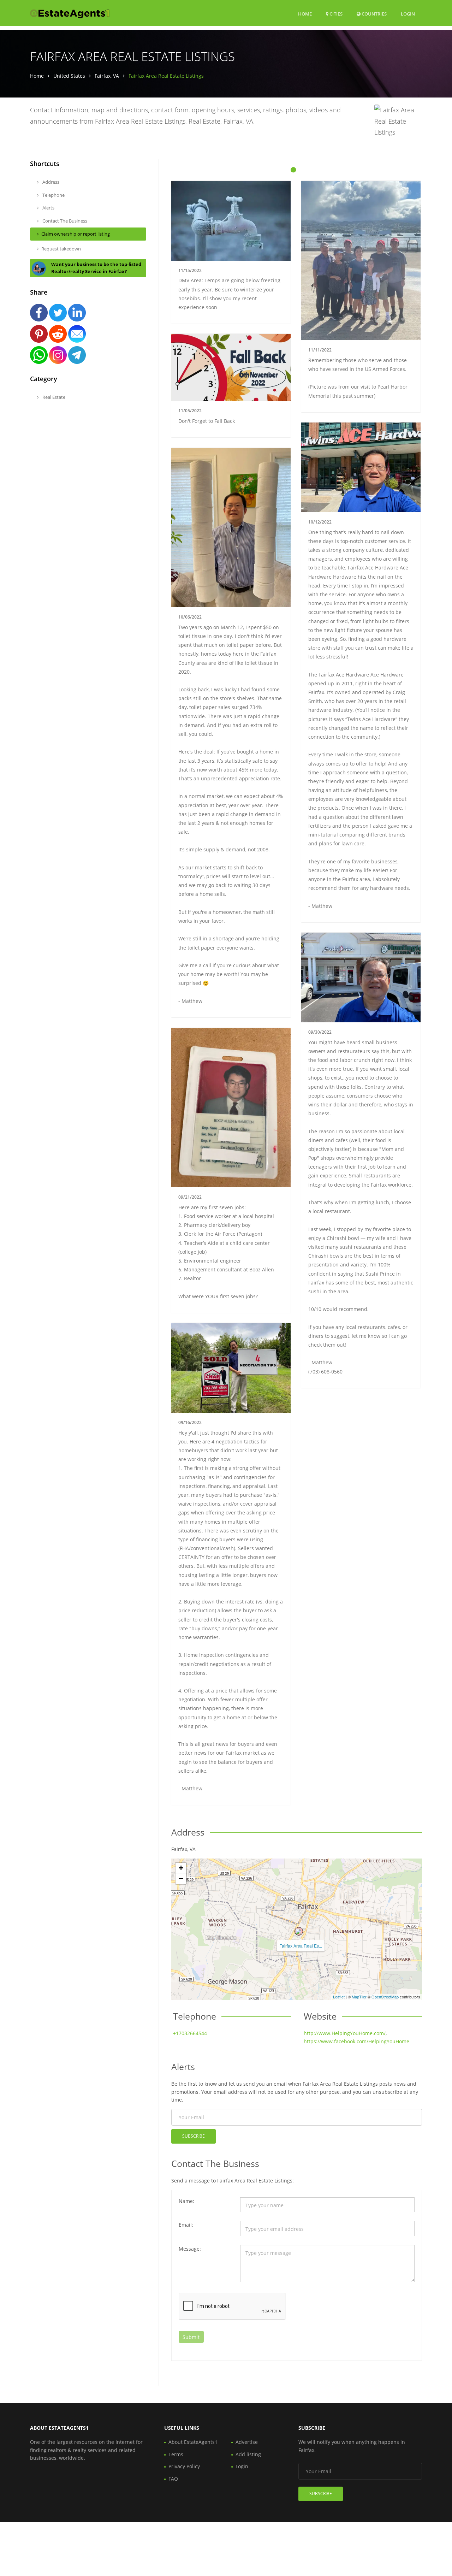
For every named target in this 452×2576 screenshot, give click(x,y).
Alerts (48, 208)
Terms (176, 2454)
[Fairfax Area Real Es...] (299, 1931)
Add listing (248, 2454)
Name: (186, 2201)
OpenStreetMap (385, 1997)
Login (408, 14)
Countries (374, 14)
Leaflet (339, 1997)
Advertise (247, 2442)
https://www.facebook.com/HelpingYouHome (356, 2041)
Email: (186, 2225)
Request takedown (61, 249)
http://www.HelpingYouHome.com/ (345, 2033)
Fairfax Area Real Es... (301, 1946)
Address (50, 182)
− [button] (181, 1878)
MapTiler (359, 1997)
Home (305, 14)
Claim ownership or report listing (76, 234)
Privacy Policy (184, 2466)
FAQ (173, 2479)
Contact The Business (64, 221)
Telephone (53, 195)
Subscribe (194, 2136)
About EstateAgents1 (193, 2442)
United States (69, 76)
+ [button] (181, 1868)
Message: (190, 2249)
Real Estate (53, 397)
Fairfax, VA (107, 76)
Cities (335, 14)
